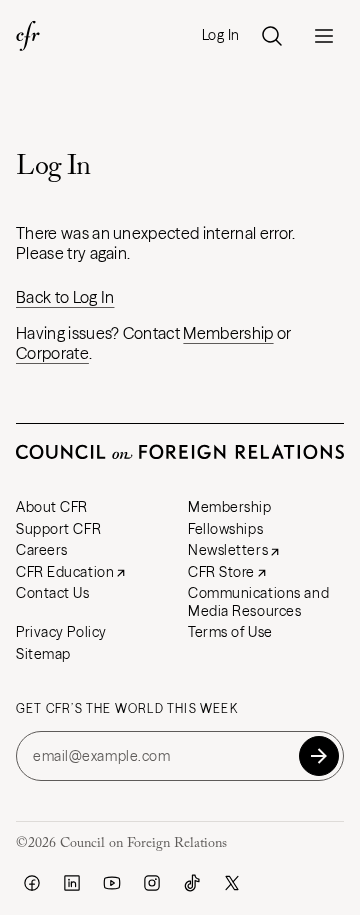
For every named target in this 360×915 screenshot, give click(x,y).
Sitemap (43, 654)
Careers (42, 550)
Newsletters (228, 550)
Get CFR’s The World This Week (127, 709)
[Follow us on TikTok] (192, 883)
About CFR (52, 507)
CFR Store (221, 572)
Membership (228, 333)
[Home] (28, 36)
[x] (232, 883)
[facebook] (32, 883)
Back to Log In (65, 297)
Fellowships (225, 529)
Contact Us (53, 593)
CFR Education (65, 572)
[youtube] (112, 883)
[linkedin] (72, 883)
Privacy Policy (61, 632)
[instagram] (152, 883)
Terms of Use (230, 632)
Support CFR (58, 529)
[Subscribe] (319, 756)
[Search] (272, 36)
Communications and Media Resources (258, 602)
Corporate (52, 353)
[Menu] (324, 36)
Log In (221, 35)
